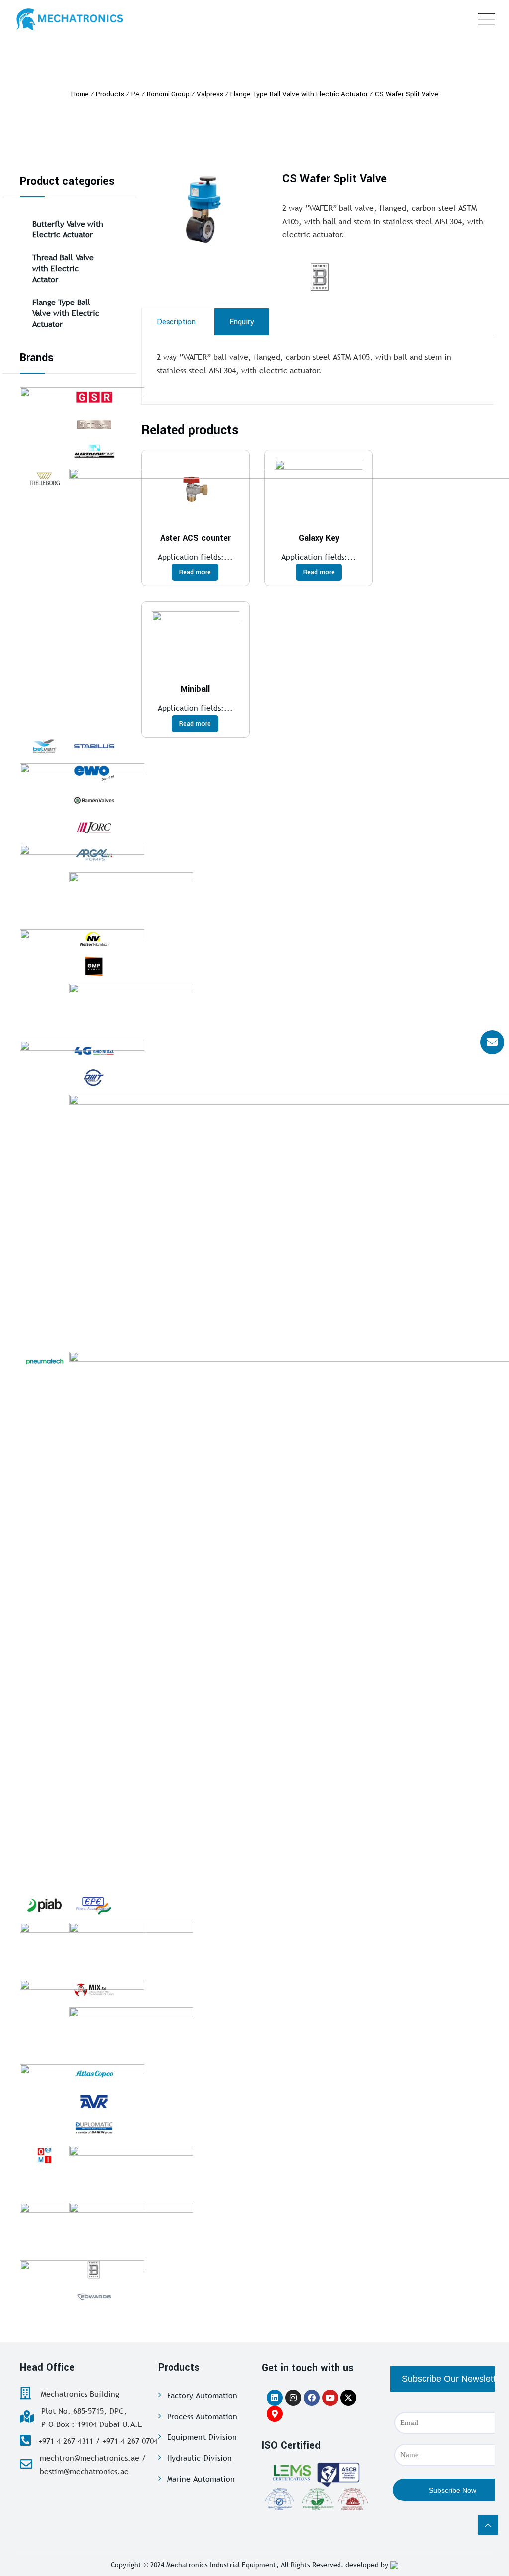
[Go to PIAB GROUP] (44, 1905)
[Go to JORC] (94, 828)
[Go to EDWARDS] (94, 2297)
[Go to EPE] (94, 1905)
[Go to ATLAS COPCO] (94, 2074)
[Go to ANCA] (131, 2228)
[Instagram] (293, 2398)
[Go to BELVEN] (44, 746)
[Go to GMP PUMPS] (94, 966)
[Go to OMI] (44, 2156)
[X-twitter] (348, 2398)
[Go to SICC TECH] (94, 425)
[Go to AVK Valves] (94, 2101)
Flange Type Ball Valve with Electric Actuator (66, 313)
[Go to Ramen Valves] (94, 800)
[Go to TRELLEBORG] (44, 479)
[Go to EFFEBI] (131, 1948)
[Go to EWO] (94, 773)
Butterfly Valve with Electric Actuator (68, 229)
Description (176, 322)
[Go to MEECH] (131, 2171)
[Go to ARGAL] (94, 855)
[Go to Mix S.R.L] (94, 1990)
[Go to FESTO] (131, 1008)
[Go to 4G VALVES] (94, 1051)
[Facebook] (312, 2398)
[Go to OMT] (94, 1078)
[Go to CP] (131, 897)
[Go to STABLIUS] (94, 746)
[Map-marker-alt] (275, 2414)
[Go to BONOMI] (94, 2270)
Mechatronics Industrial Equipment (221, 2565)
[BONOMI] (344, 277)
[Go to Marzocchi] (94, 452)
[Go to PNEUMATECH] (44, 1362)
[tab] (176, 322)
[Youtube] (330, 2398)
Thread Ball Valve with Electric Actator (63, 268)
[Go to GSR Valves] (94, 397)
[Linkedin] (275, 2398)
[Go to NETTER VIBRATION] (94, 939)
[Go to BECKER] (131, 2032)
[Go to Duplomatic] (94, 2128)
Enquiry (242, 322)
